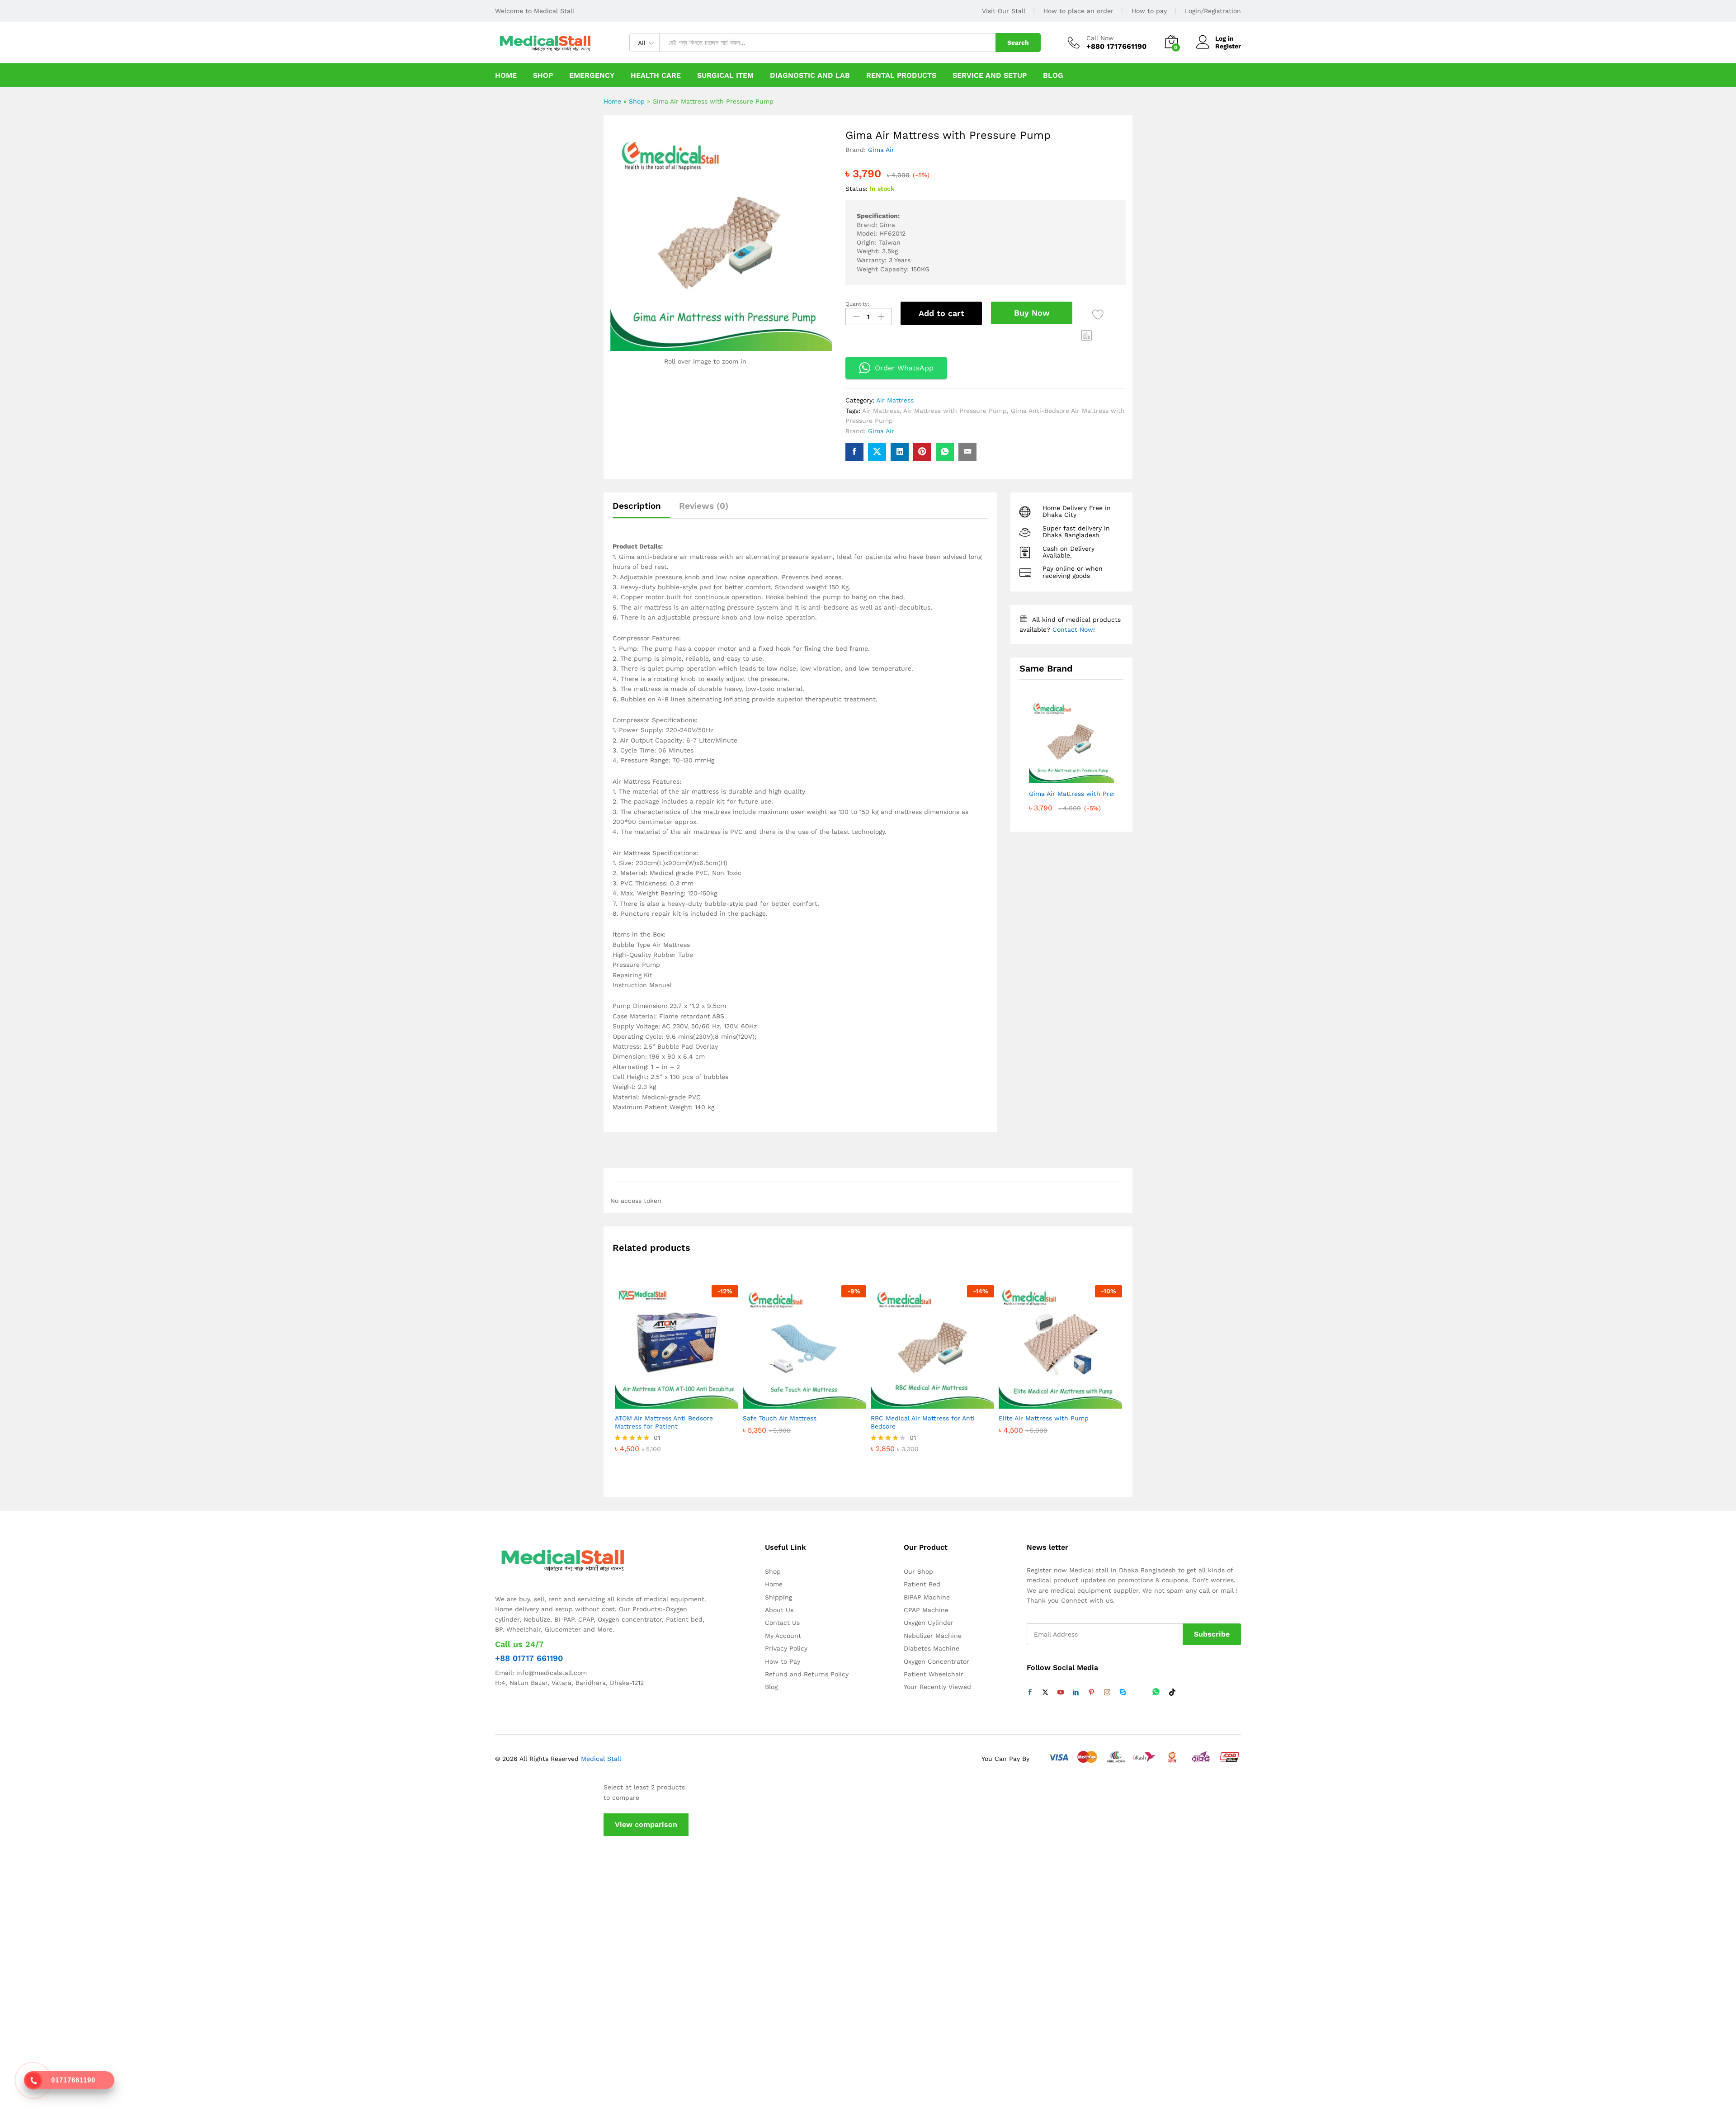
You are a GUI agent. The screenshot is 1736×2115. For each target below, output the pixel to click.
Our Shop (918, 1571)
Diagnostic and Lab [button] (810, 76)
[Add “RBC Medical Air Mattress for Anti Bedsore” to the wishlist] (930, 1399)
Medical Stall (600, 1759)
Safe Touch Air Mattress (780, 1418)
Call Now (1100, 38)
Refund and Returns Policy (807, 1674)
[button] (1087, 336)
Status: (856, 189)
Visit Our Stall (1004, 11)
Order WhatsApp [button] (904, 368)
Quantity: (857, 304)
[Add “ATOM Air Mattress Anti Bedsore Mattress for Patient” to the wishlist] (675, 1399)
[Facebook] (1030, 1693)
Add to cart (941, 313)
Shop (543, 76)
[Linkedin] (1076, 1693)
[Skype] (1123, 1693)
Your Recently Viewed (937, 1687)
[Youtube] (1061, 1693)
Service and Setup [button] (990, 76)
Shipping (778, 1597)
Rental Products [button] (901, 76)
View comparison (646, 1824)
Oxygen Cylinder (929, 1623)
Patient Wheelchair (934, 1674)
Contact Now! (1074, 629)
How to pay (1149, 11)
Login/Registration (1213, 11)
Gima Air (881, 150)
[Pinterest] (1091, 1693)
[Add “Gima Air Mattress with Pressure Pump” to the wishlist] (1098, 315)
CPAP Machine (926, 1610)
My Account (783, 1636)
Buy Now (1032, 313)
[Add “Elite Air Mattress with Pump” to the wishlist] (1058, 1399)
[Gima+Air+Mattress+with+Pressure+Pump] (877, 452)
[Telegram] (1139, 1692)
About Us (779, 1610)
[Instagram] (1107, 1693)
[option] (677, 1386)
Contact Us (782, 1623)
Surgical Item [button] (725, 76)
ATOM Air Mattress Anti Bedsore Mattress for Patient (664, 1422)
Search (1018, 43)
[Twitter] (1045, 1693)
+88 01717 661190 (529, 1658)
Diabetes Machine (932, 1648)
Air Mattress (895, 400)
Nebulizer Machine (933, 1636)
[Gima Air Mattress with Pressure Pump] (854, 452)
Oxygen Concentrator (936, 1661)
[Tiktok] (1172, 1693)
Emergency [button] (592, 76)
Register (1228, 46)
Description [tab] (637, 506)
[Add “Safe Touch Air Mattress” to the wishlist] (802, 1399)
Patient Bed (922, 1584)
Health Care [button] (656, 76)
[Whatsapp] (1156, 1692)
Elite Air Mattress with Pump (1044, 1418)
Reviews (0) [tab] (704, 506)
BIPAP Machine (927, 1597)
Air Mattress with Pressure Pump (955, 411)
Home (506, 76)
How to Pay (783, 1661)
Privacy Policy (786, 1648)
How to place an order (1078, 11)
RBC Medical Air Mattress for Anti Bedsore (923, 1422)
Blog (1053, 76)
